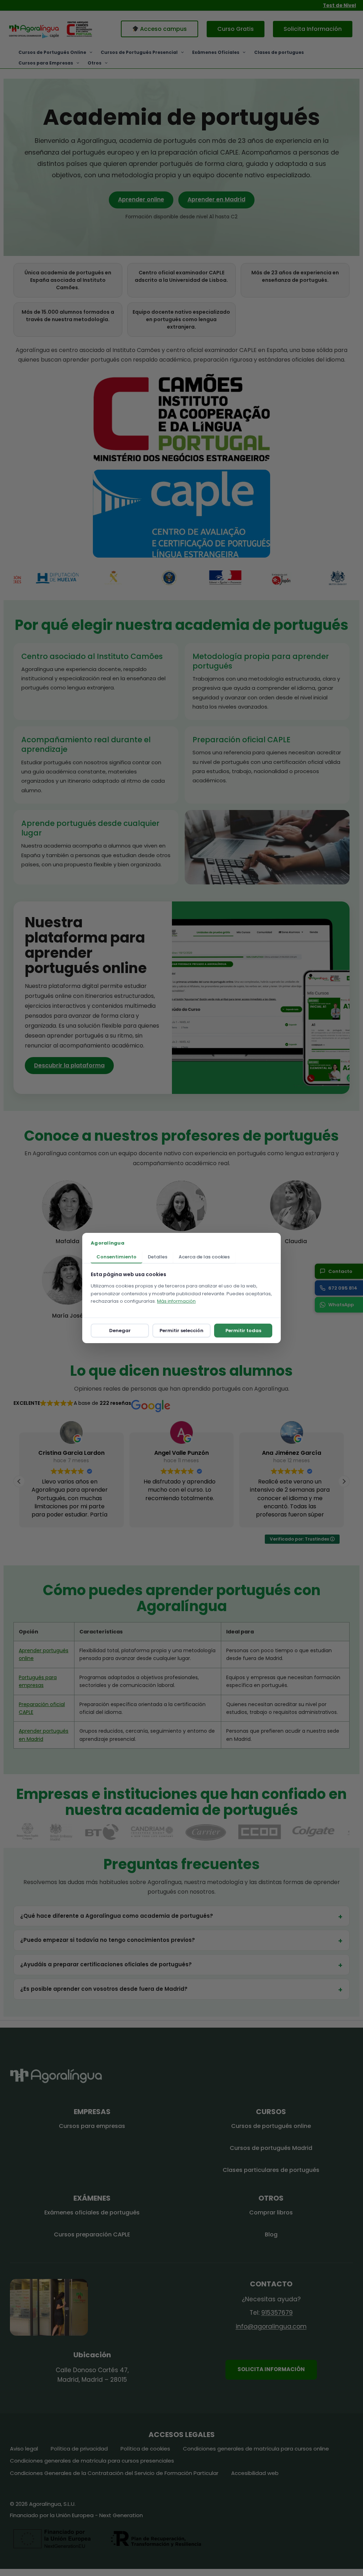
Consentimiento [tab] (116, 1257)
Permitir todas (243, 1331)
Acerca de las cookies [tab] (204, 1257)
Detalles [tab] (158, 1257)
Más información (176, 1301)
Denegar (120, 1331)
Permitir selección (181, 1331)
